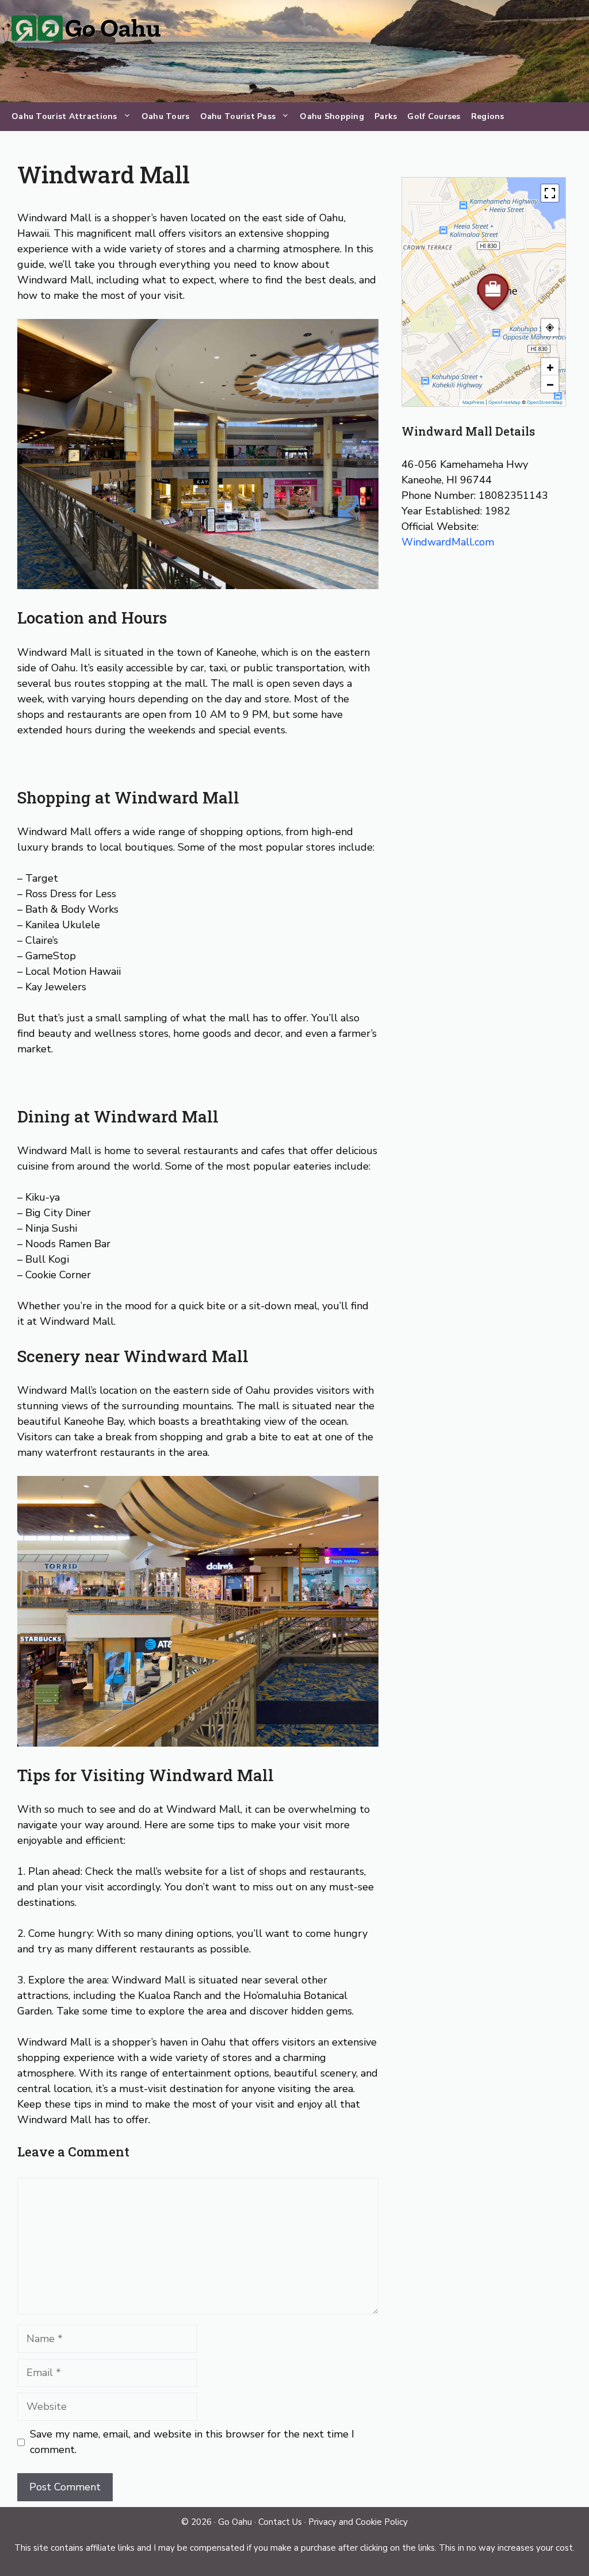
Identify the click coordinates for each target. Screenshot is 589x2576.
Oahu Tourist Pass (238, 116)
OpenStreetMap (545, 402)
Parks (386, 116)
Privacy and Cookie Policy (358, 2522)
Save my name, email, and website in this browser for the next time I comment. (192, 2442)
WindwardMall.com (448, 542)
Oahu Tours (166, 116)
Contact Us (280, 2522)
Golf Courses (434, 116)
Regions (488, 116)
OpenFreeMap (504, 402)
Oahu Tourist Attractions (64, 116)
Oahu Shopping (332, 116)
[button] (484, 283)
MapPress (473, 402)
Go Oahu (235, 2522)
